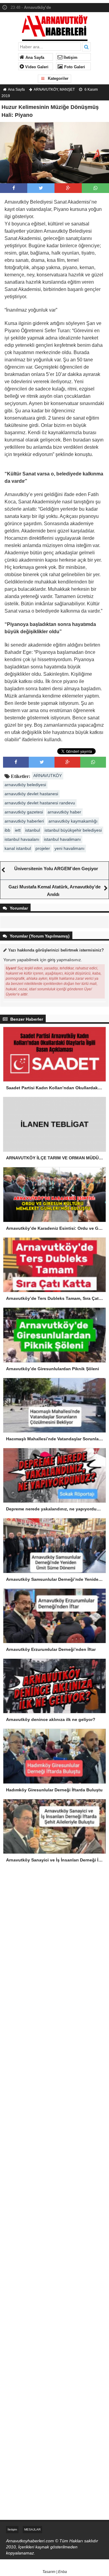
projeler (43, 848)
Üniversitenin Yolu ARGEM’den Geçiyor (56, 869)
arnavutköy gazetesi (24, 812)
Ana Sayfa (34, 58)
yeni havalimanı (69, 848)
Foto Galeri (74, 67)
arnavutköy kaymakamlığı (73, 821)
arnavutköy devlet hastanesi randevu (40, 803)
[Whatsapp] (96, 188)
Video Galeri (36, 67)
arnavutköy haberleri (24, 821)
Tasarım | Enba (55, 2572)
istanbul (33, 830)
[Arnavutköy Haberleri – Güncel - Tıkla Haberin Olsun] (55, 27)
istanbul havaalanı (22, 839)
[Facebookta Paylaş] (14, 188)
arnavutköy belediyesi (25, 785)
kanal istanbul (18, 848)
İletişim (70, 58)
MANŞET (67, 90)
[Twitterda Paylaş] (41, 188)
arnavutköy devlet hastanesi (31, 794)
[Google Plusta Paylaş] (68, 188)
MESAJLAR (32, 2529)
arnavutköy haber (64, 812)
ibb (7, 830)
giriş (51, 960)
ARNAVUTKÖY (46, 90)
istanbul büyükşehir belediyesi (73, 830)
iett (18, 830)
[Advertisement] (54, 1937)
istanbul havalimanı (62, 839)
